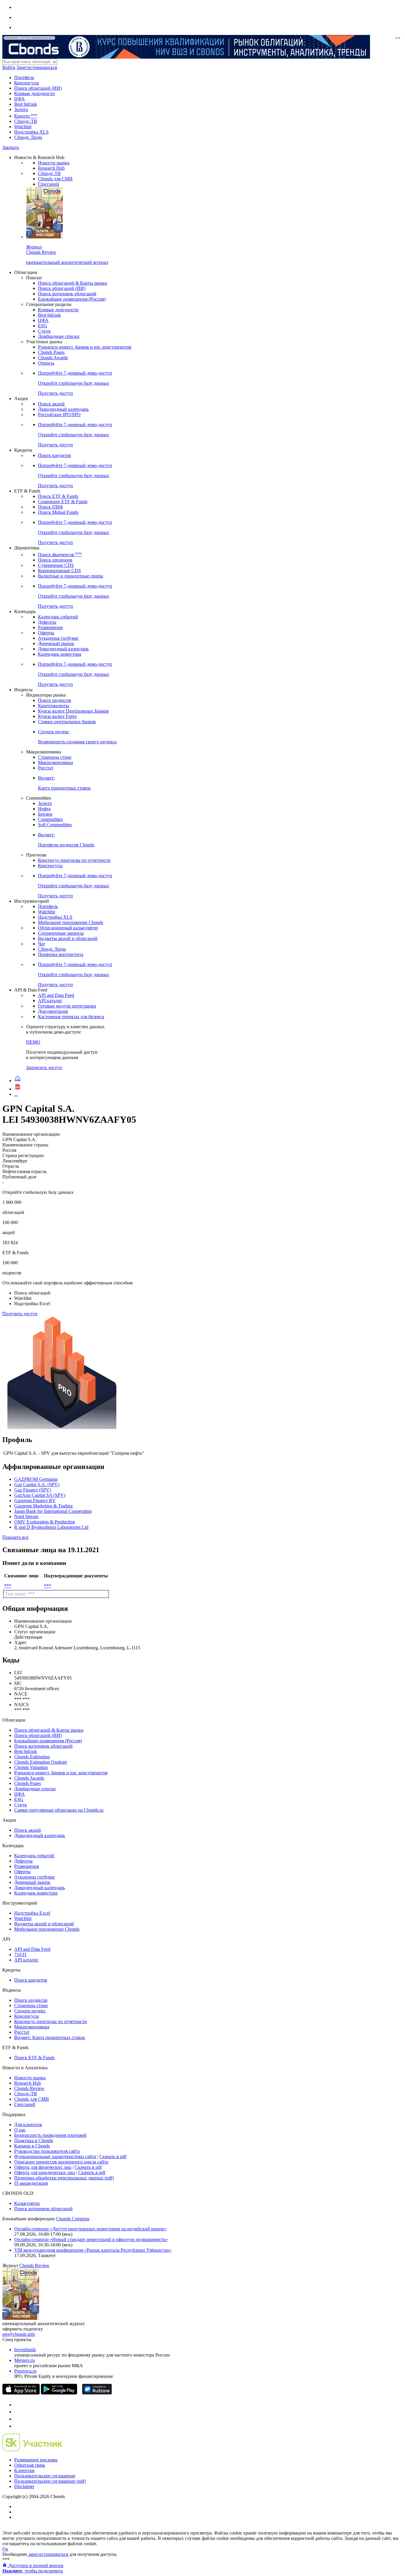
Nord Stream (26, 1516)
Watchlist (23, 127)
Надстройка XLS (31, 132)
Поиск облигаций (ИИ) (38, 88)
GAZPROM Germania (36, 1479)
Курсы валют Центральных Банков (73, 711)
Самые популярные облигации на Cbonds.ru (59, 1810)
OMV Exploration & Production (45, 1522)
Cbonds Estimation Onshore (41, 1762)
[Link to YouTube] (17, 2412)
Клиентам (24, 2470)
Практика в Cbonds (34, 2140)
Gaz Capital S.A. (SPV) (37, 1485)
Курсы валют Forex (57, 716)
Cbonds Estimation (32, 1757)
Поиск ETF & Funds (58, 496)
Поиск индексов (55, 700)
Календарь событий (58, 617)
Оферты (46, 633)
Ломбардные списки (59, 336)
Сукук (44, 331)
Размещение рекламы (36, 2460)
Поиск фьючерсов (60, 555)
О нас (20, 2130)
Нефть (44, 809)
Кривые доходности (35, 93)
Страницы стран (55, 757)
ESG (43, 326)
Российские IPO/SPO (59, 414)
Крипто (26, 116)
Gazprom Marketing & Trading (43, 1506)
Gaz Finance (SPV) (33, 1490)
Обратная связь (30, 2465)
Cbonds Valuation (31, 1767)
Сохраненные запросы (61, 933)
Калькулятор (27, 2203)
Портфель (24, 77)
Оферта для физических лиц (43, 2167)
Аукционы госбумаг (58, 638)
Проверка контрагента (61, 954)
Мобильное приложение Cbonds (71, 922)
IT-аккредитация (31, 2183)
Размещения (50, 627)
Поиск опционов (55, 560)
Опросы (46, 363)
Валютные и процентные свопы (71, 576)
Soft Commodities (55, 825)
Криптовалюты (54, 706)
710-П (20, 1955)
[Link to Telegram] (17, 2405)
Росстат (46, 768)
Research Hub (51, 168)
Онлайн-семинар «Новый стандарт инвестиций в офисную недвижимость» (91, 2239)
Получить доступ (20, 1314)
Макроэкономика (55, 762)
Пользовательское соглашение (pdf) (50, 2481)
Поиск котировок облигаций (67, 294)
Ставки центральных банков (67, 722)
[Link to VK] (17, 2419)
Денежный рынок (56, 643)
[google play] (59, 2393)
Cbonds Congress (73, 2219)
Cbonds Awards (53, 358)
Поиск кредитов (54, 455)
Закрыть (11, 147)
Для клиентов (28, 2125)
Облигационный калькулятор (68, 928)
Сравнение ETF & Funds (63, 502)
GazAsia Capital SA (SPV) (40, 1495)
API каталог (50, 1001)
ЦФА (20, 99)
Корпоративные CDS (59, 571)
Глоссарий (48, 184)
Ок (5, 2549)
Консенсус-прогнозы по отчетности (74, 860)
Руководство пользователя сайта (47, 2151)
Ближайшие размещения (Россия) (72, 299)
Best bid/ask (26, 104)
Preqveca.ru (25, 2371)
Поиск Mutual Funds (58, 512)
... (16, 1094)
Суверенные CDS (56, 565)
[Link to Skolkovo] (32, 2450)
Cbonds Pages (51, 352)
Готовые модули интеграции (67, 1006)
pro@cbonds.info (19, 2334)
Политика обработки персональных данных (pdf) (64, 2178)
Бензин (45, 814)
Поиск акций (51, 404)
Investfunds (25, 2350)
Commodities (50, 819)
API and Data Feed (56, 995)
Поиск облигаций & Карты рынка (72, 283)
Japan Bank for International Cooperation (53, 1511)
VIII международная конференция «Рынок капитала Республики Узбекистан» (93, 2250)
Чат (42, 944)
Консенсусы (27, 83)
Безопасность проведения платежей (50, 2135)
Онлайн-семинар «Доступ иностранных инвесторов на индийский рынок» (90, 2229)
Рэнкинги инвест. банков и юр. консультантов (85, 347)
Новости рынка (54, 163)
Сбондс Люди (28, 137)
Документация (53, 1011)
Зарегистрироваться (37, 67)
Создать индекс (30, 2011)
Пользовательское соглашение (45, 2476)
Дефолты (47, 622)
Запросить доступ (44, 1068)
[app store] (21, 2393)
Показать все (15, 1537)
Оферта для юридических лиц (45, 2172)
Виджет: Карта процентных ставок (50, 2037)
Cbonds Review (29, 2088)
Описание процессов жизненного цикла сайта (61, 2162)
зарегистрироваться (48, 2554)
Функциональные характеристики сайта (55, 2156)
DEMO (33, 1042)
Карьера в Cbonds (32, 2146)
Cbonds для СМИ (55, 179)
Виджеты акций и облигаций (68, 938)
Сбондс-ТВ (26, 121)
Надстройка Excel (32, 1913)
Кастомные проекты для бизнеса (71, 1017)
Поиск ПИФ (51, 507)
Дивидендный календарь (63, 409)
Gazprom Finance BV (35, 1500)
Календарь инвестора (60, 654)
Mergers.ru (24, 2360)
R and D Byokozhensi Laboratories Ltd (51, 1527)
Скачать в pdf (113, 2156)
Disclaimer (24, 2486)
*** (8, 1586)
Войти (9, 67)
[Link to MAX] (17, 2426)
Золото (21, 109)
